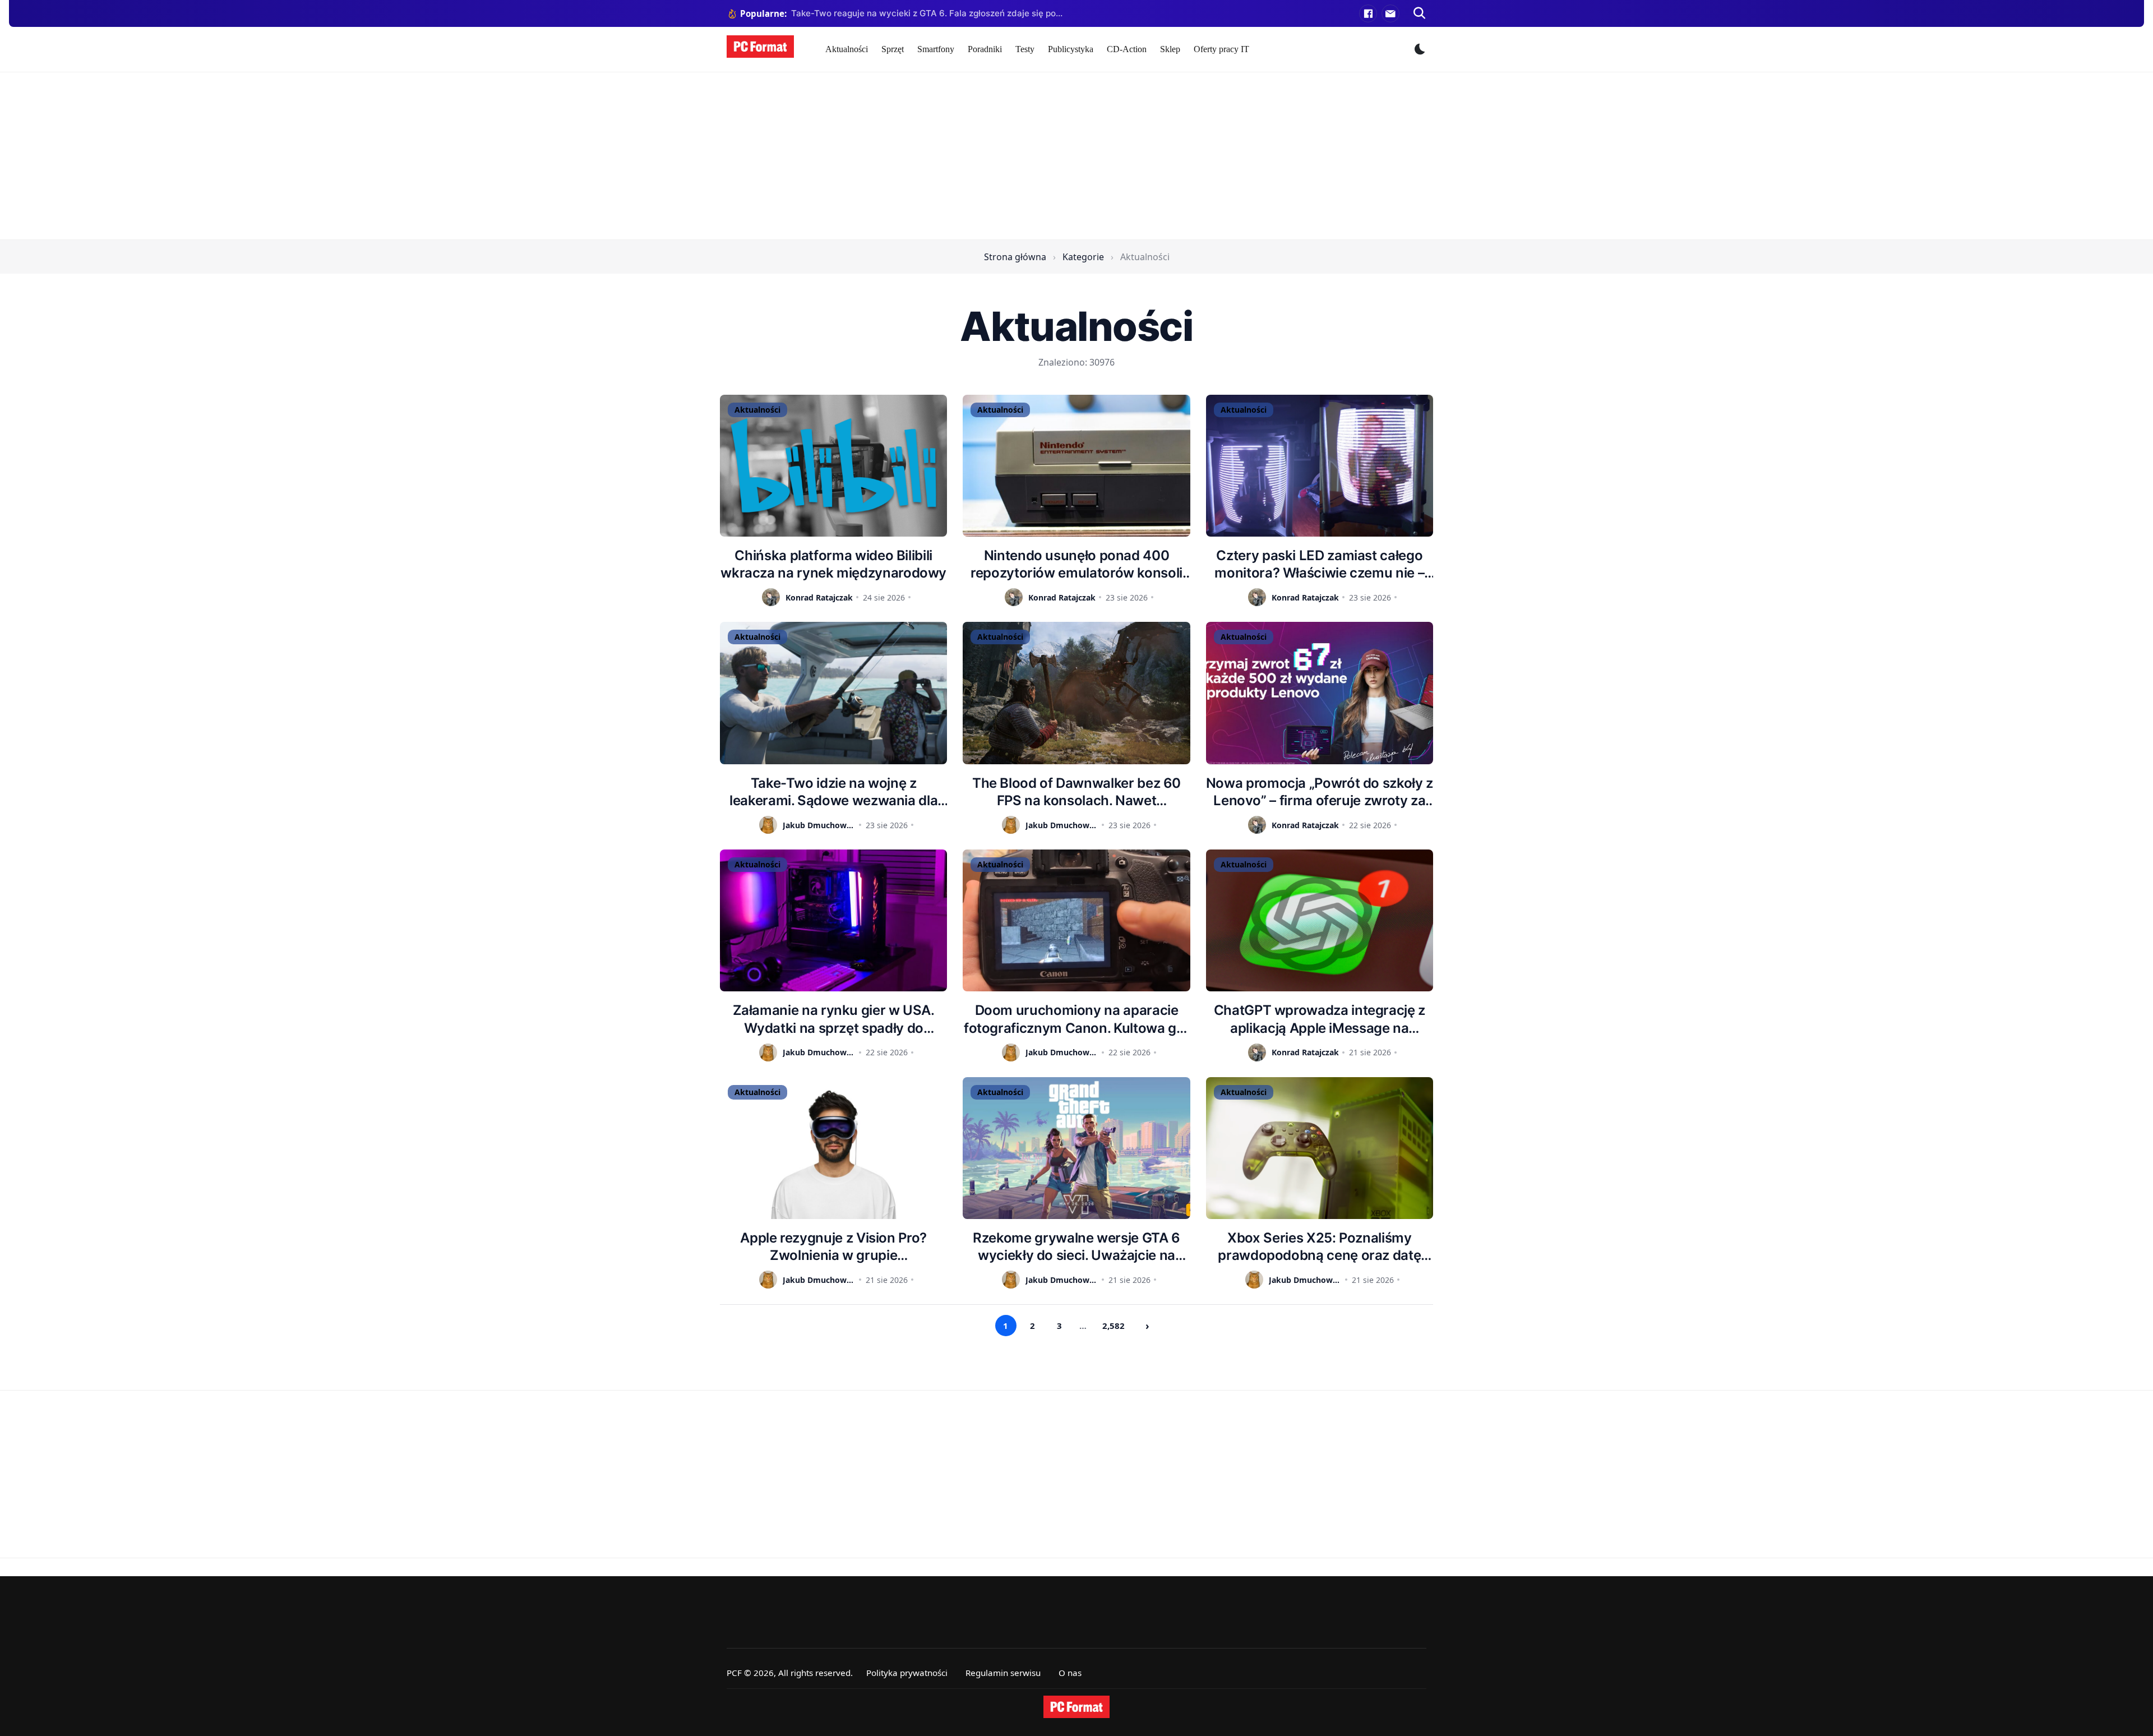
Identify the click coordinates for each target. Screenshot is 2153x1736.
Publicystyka (1071, 49)
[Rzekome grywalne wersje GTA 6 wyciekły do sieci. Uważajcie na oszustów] (1076, 1148)
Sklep (1170, 49)
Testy (1025, 49)
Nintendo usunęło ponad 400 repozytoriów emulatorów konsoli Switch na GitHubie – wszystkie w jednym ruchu (1076, 564)
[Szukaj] (1420, 13)
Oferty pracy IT (1221, 49)
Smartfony (936, 49)
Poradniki (985, 49)
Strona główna (1015, 257)
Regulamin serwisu (1003, 1673)
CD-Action (1127, 49)
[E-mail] (1390, 13)
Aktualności (847, 49)
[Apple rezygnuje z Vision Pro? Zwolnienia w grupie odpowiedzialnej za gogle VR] (833, 1148)
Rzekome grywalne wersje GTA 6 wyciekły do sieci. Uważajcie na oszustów (1076, 1247)
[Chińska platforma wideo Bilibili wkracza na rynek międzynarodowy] (833, 466)
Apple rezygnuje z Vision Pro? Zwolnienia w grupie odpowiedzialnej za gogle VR (833, 1247)
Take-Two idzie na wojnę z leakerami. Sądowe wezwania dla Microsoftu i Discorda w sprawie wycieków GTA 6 (833, 792)
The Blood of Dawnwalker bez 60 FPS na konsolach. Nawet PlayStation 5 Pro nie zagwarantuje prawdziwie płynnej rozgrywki (1077, 792)
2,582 (1114, 1326)
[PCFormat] (1076, 1707)
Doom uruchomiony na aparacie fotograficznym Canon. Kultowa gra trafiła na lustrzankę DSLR (1076, 1019)
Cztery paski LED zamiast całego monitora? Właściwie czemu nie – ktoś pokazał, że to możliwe (1319, 564)
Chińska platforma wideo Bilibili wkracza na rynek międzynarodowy (833, 564)
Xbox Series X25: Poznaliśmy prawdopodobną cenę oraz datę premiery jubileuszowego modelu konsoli (1319, 1247)
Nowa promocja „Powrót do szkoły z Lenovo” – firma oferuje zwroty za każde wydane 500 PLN (1320, 792)
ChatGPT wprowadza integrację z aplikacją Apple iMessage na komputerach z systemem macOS (1320, 1019)
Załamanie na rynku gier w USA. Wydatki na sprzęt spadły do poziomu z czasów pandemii (834, 1019)
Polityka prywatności (907, 1673)
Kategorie (1083, 257)
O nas (1070, 1673)
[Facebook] (1368, 13)
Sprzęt (893, 49)
